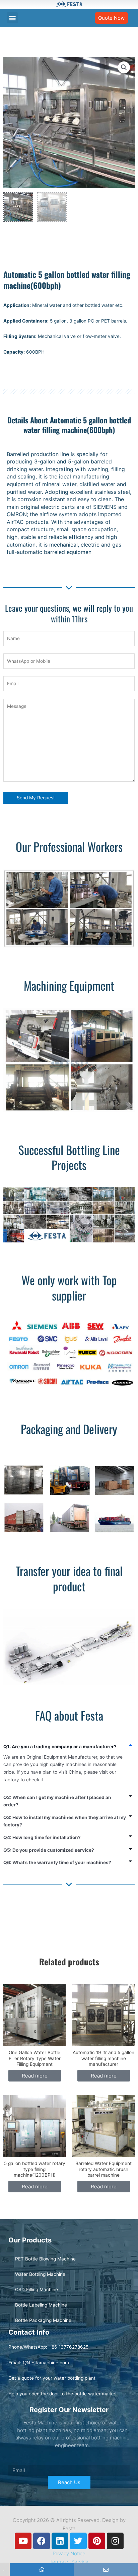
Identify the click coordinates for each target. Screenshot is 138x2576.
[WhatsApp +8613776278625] (42, 2570)
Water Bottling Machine (40, 2274)
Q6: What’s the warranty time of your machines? (57, 1862)
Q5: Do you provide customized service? (49, 1850)
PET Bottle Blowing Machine (45, 2259)
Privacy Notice (69, 2553)
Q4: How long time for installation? (42, 1837)
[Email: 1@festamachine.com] (106, 2570)
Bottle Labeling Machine (41, 2305)
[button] (12, 18)
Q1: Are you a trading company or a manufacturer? (60, 1747)
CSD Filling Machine (37, 2290)
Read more (35, 2076)
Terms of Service (69, 2562)
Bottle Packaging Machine (43, 2320)
